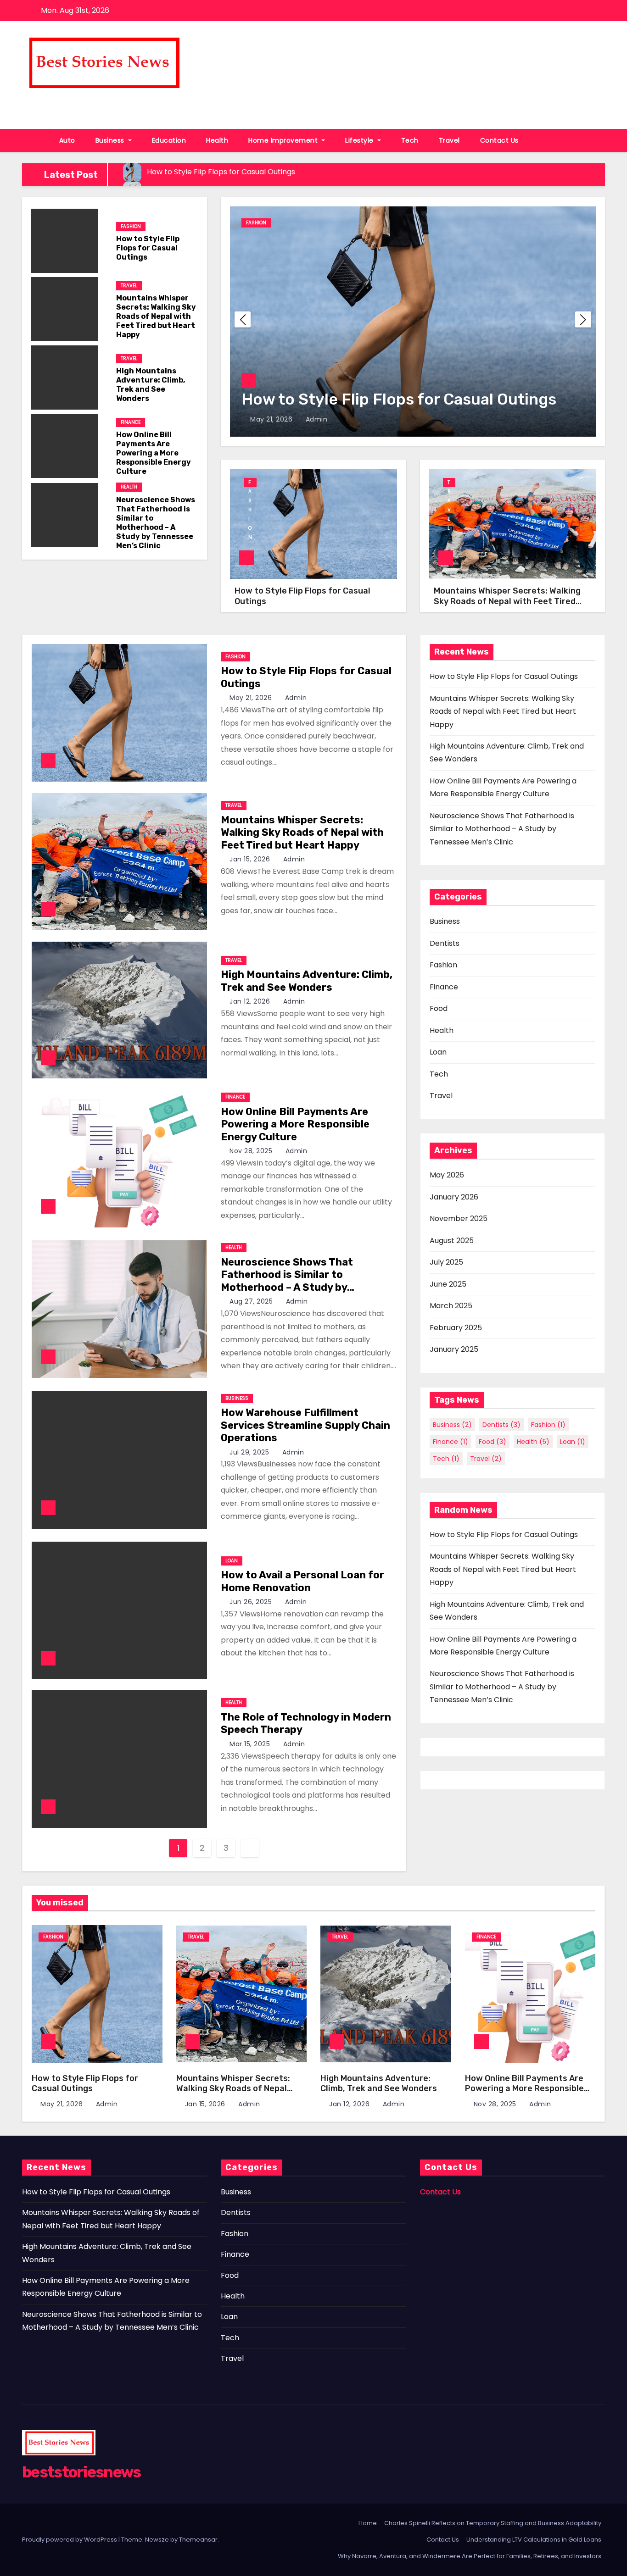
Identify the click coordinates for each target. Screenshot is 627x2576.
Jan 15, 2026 (251, 859)
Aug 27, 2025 (252, 1301)
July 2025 (446, 1262)
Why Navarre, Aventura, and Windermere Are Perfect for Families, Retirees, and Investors (470, 2556)
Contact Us (499, 140)
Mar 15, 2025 (251, 1744)
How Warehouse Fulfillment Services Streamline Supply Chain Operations (305, 1425)
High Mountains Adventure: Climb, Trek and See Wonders (151, 385)
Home (368, 2523)
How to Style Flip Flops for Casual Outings (148, 248)
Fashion (131, 226)
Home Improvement (284, 140)
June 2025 (448, 1284)
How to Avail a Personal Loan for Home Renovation (302, 1581)
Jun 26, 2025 (252, 1602)
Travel (449, 140)
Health (217, 140)
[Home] (36, 141)
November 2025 (459, 1219)
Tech (410, 140)
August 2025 (452, 1241)
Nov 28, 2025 (252, 1151)
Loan (232, 1561)
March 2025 (451, 1306)
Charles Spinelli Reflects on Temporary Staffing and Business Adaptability (493, 2523)
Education (169, 140)
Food (439, 1008)
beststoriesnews (81, 100)
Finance (131, 422)
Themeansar (198, 2540)
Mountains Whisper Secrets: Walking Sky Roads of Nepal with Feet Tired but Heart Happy (156, 316)
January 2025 (454, 1349)
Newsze (157, 2540)
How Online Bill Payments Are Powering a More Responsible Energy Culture (154, 453)
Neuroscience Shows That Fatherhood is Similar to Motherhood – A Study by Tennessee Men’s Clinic (156, 523)
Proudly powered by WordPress (70, 2540)
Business (111, 140)
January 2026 (454, 1197)
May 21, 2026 (272, 419)
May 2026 (447, 1175)
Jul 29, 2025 (250, 1452)
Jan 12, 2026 (251, 1001)
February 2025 (456, 1328)
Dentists (445, 943)
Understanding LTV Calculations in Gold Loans (534, 2540)
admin (315, 419)
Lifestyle (360, 140)
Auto (67, 140)
